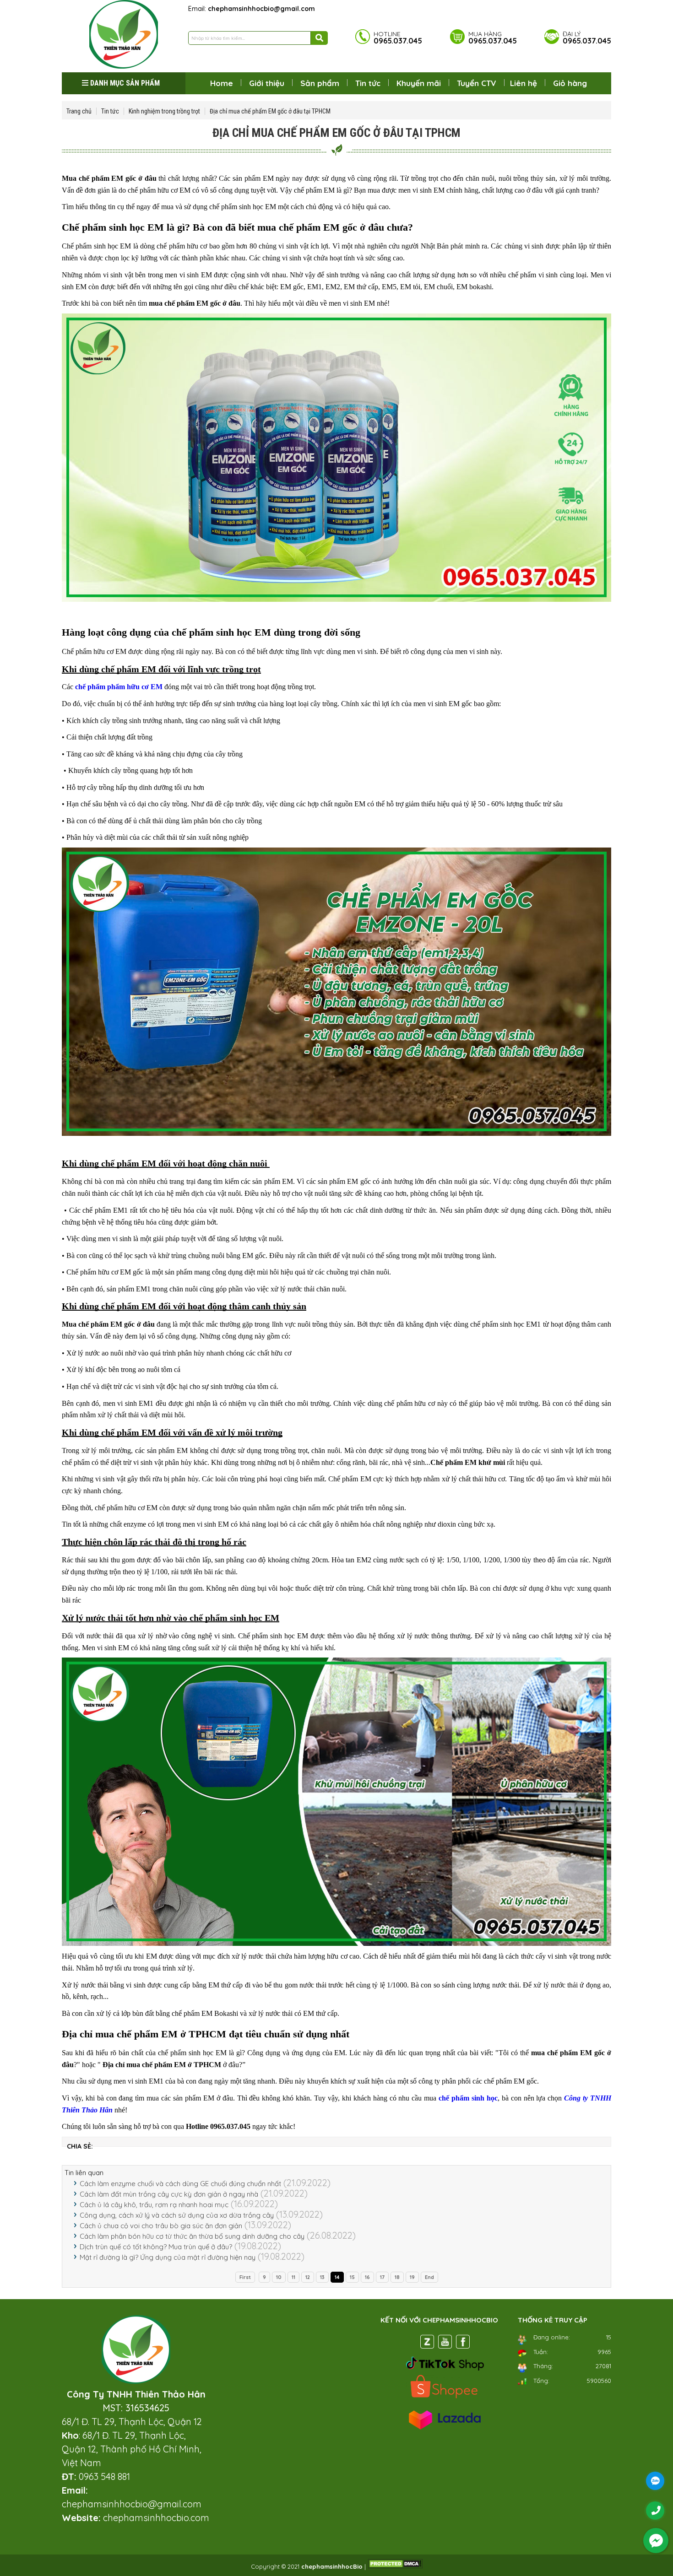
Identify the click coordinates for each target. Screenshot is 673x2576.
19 (412, 2277)
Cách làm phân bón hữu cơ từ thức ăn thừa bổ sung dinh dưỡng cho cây (192, 2236)
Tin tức (368, 83)
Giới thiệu (267, 83)
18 (397, 2277)
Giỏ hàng (570, 83)
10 (279, 2277)
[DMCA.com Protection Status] (395, 2566)
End (429, 2277)
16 (367, 2277)
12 (308, 2277)
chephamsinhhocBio (332, 2566)
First (245, 2277)
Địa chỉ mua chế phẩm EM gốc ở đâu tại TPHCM (270, 111)
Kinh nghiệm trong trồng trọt (164, 111)
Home (222, 83)
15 (352, 2277)
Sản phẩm (320, 83)
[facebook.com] (463, 2344)
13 (322, 2277)
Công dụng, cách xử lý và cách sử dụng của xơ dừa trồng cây (177, 2215)
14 (337, 2277)
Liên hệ (524, 83)
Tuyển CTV (477, 83)
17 (382, 2277)
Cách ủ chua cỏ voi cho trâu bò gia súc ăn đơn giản (161, 2226)
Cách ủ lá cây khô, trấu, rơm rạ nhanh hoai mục (154, 2205)
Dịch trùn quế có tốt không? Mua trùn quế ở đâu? (156, 2247)
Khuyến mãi (419, 83)
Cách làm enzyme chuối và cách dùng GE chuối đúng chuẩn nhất (180, 2184)
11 (293, 2277)
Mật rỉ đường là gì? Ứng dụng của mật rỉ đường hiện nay (168, 2257)
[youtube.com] (445, 2344)
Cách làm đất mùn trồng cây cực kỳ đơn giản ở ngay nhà (169, 2194)
